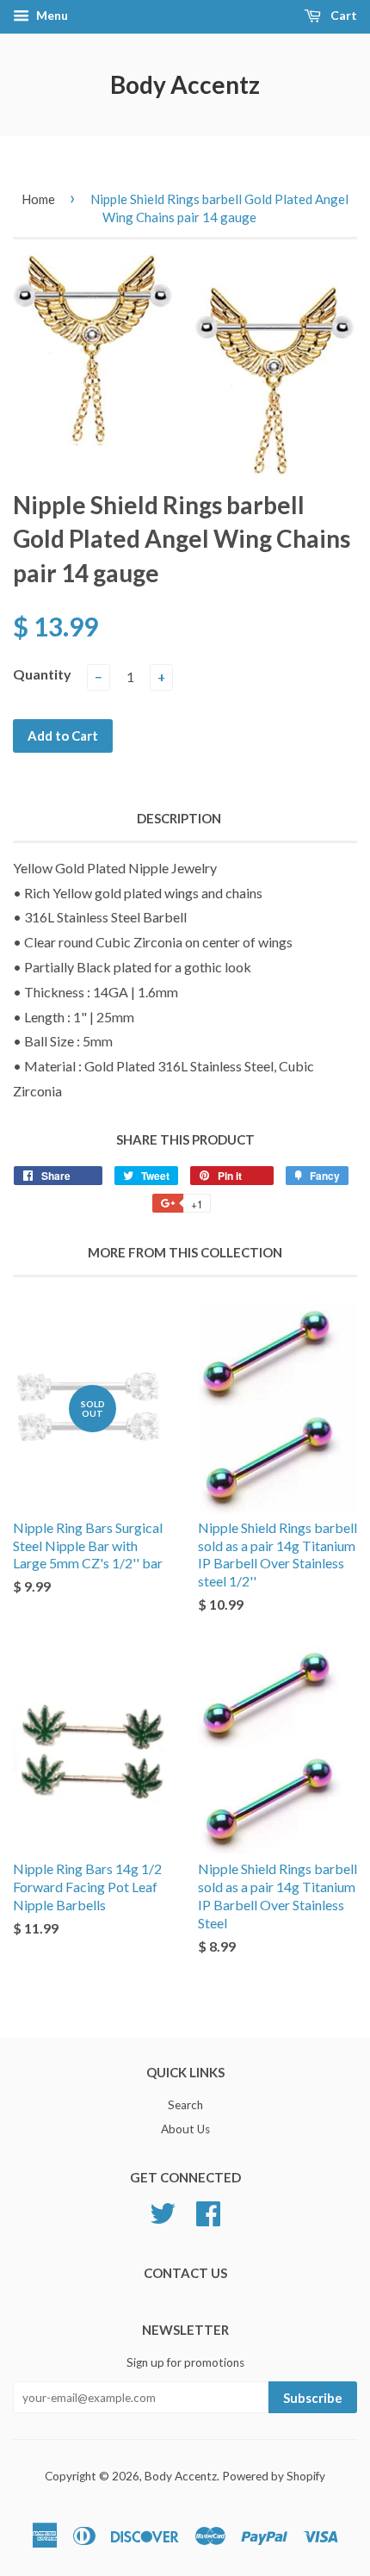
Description (179, 818)
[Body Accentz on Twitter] (163, 2211)
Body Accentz (185, 84)
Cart (342, 15)
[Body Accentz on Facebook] (208, 2211)
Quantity (42, 674)
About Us (185, 2129)
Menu (51, 15)
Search (185, 2105)
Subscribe (313, 2398)
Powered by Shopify (274, 2476)
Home (38, 199)
